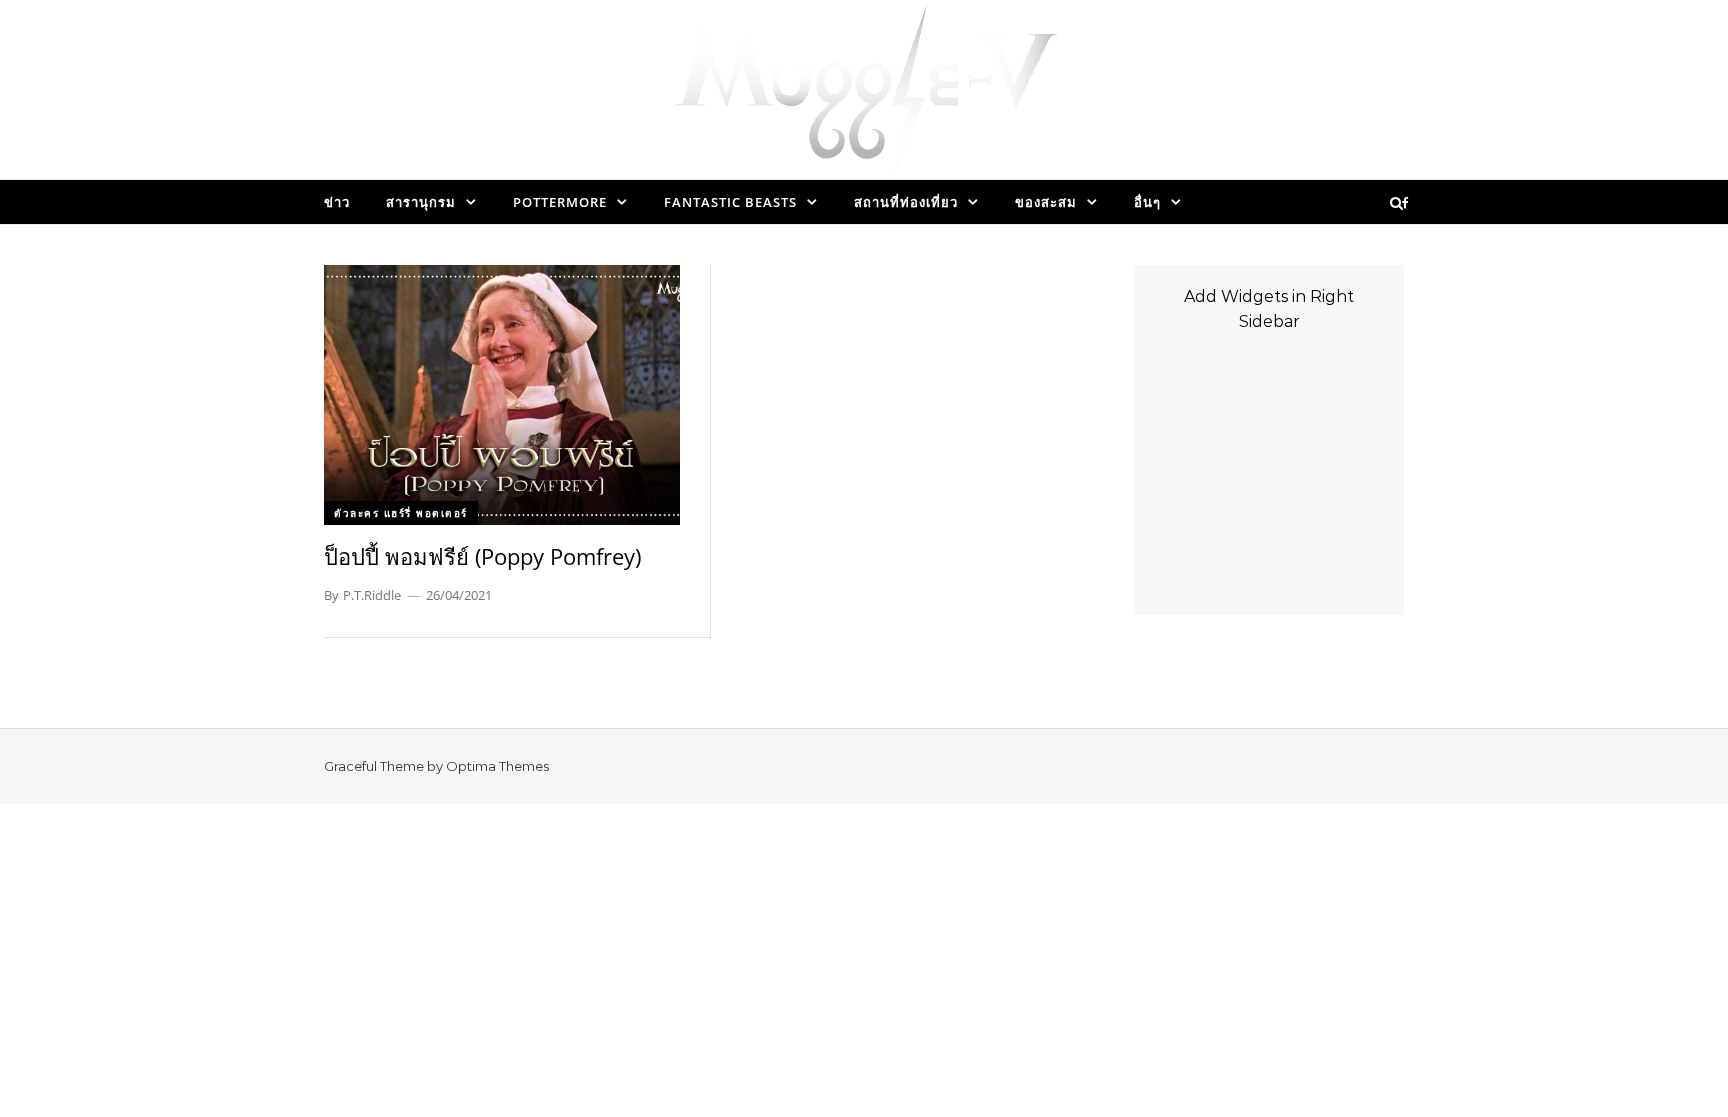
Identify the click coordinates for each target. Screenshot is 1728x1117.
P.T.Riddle (372, 595)
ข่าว (337, 202)
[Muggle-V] (864, 95)
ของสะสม (1046, 202)
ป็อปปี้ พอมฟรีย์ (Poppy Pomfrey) (482, 556)
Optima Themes (497, 766)
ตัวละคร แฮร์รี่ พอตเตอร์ (401, 513)
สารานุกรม (421, 202)
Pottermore (560, 202)
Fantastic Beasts (730, 202)
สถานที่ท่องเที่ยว (906, 202)
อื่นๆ (1147, 202)
